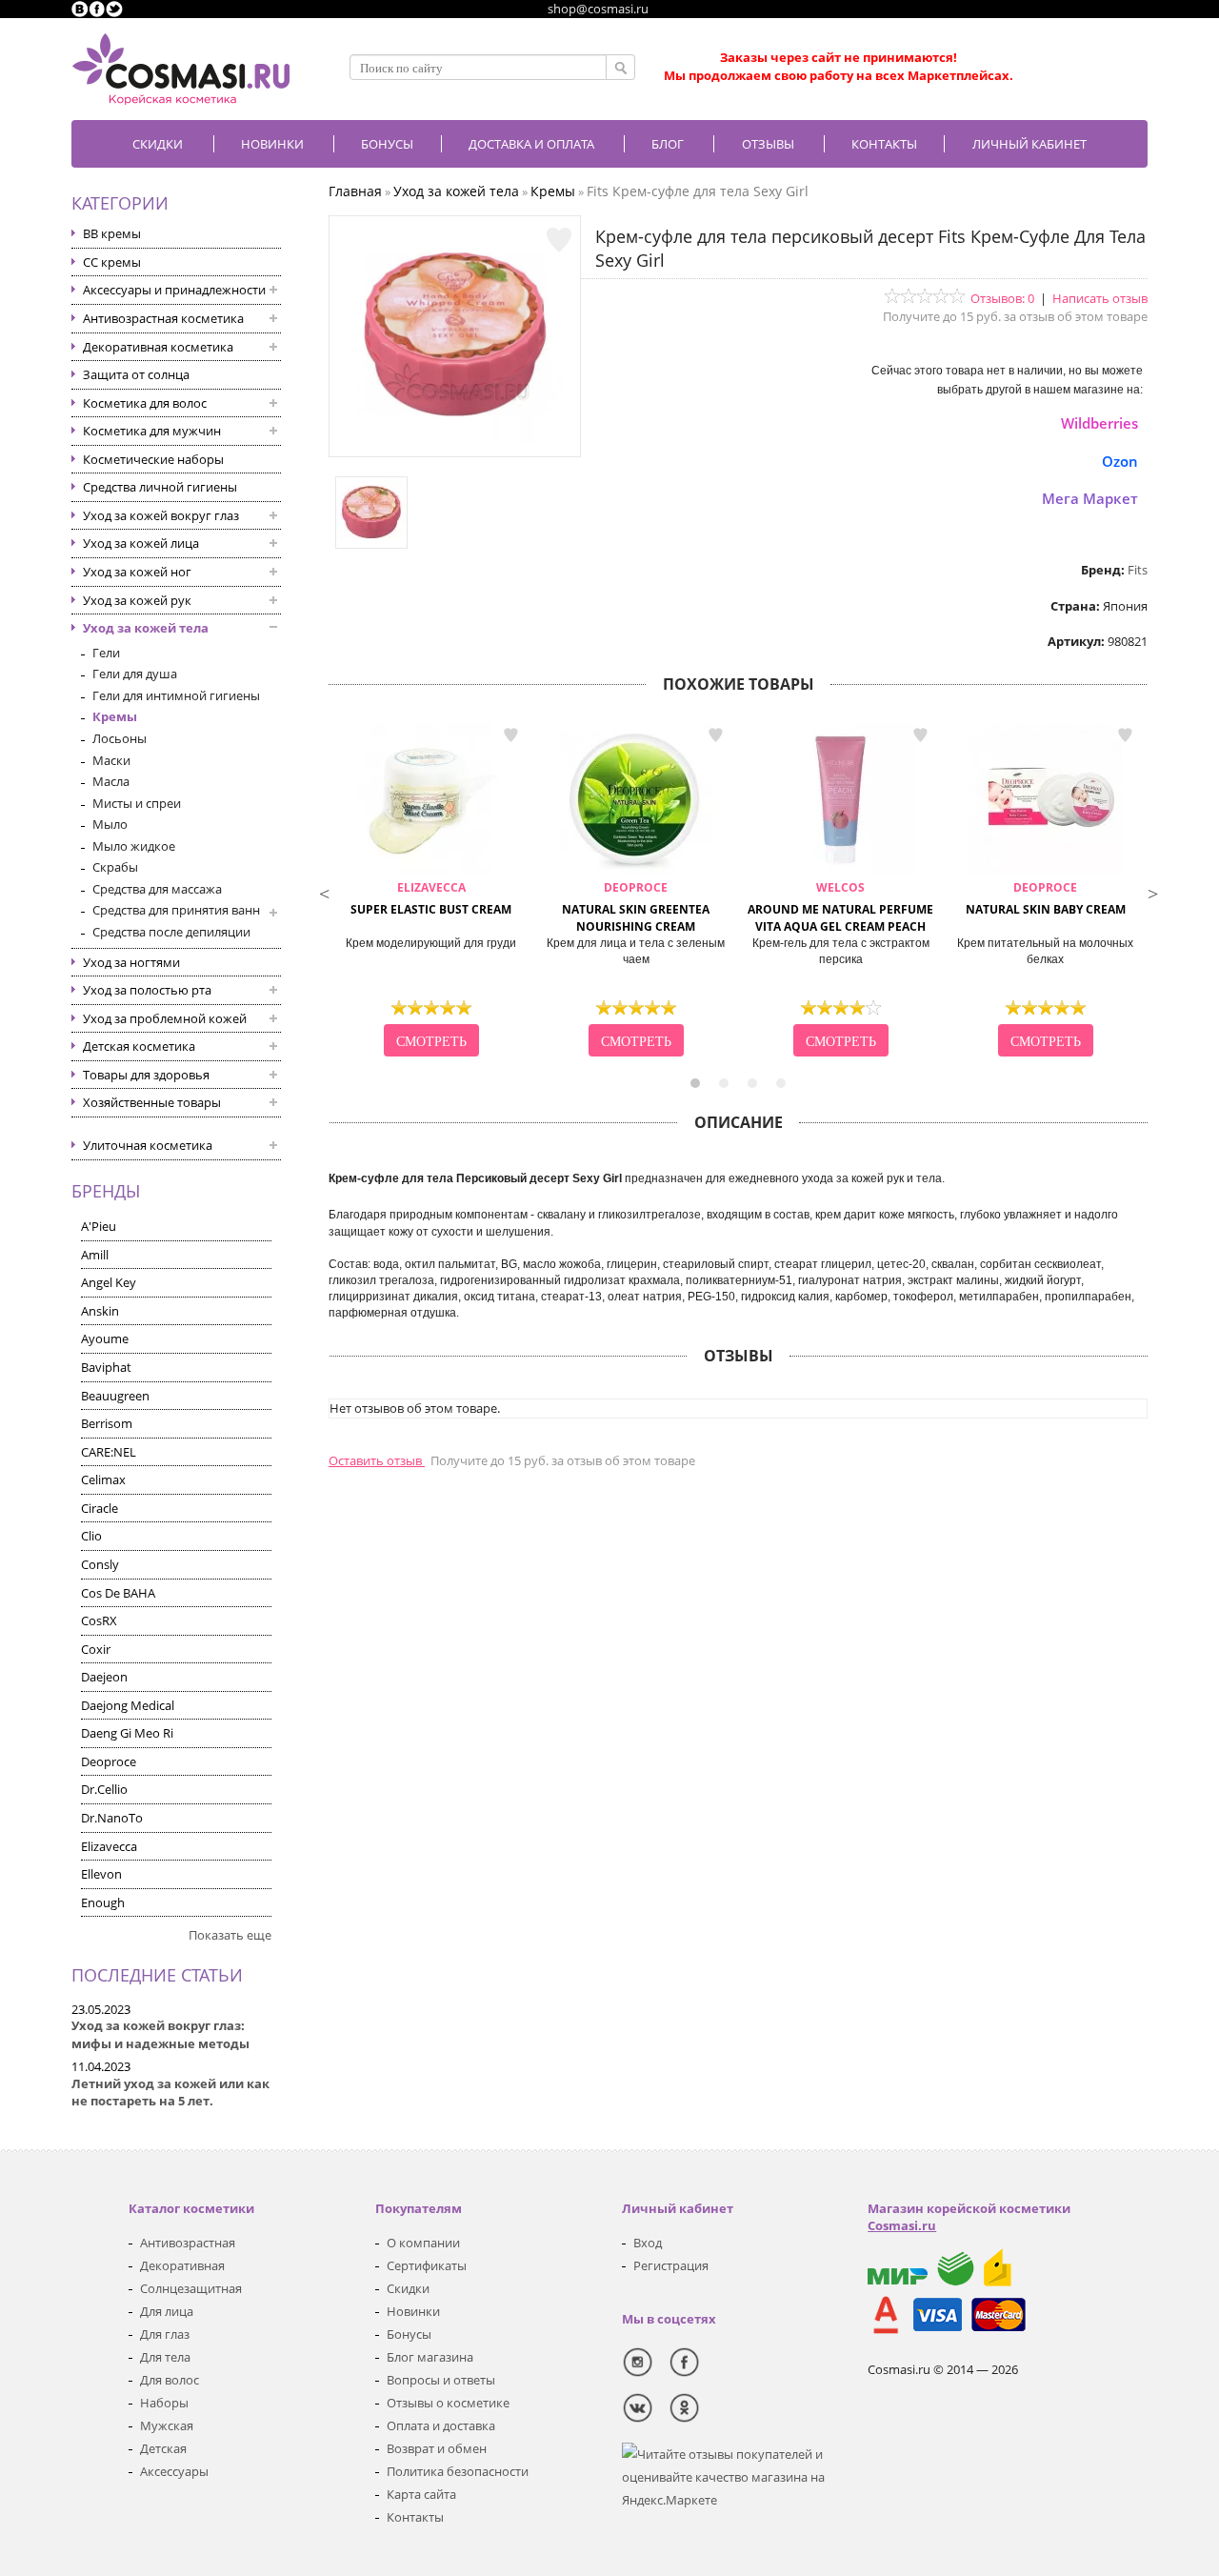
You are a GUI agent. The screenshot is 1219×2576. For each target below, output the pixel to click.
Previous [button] (324, 892)
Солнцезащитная (191, 2288)
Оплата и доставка (441, 2425)
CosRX (99, 1620)
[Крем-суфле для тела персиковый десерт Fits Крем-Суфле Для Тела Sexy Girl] (455, 438)
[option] (431, 892)
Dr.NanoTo (112, 1818)
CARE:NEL (109, 1452)
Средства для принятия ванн (176, 910)
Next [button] (1152, 892)
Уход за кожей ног (137, 572)
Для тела (165, 2357)
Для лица (167, 2311)
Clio (91, 1536)
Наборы (164, 2403)
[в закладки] (559, 240)
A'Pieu (99, 1226)
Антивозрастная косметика (163, 318)
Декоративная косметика (158, 347)
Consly (100, 1564)
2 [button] (724, 1083)
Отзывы (768, 144)
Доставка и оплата (531, 144)
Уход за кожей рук (137, 600)
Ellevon (101, 1874)
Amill (95, 1255)
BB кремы (112, 233)
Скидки (158, 144)
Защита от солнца (136, 374)
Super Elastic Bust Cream (431, 898)
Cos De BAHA (118, 1593)
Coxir (96, 1649)
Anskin (100, 1311)
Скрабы (115, 867)
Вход (648, 2243)
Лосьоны (120, 738)
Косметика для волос (145, 403)
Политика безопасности (458, 2471)
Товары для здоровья (146, 1075)
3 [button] (752, 1083)
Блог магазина (430, 2357)
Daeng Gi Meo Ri (127, 1733)
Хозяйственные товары (152, 1102)
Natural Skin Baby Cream (1046, 898)
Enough (103, 1902)
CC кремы (112, 262)
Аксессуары (174, 2471)
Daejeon (104, 1677)
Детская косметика (139, 1046)
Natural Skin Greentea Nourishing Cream (636, 907)
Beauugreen (115, 1396)
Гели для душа (135, 674)
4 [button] (781, 1083)
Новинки (272, 144)
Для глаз (165, 2334)
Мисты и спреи (137, 803)
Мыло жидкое (134, 846)
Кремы (115, 716)
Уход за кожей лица (141, 543)
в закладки (510, 735)
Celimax (103, 1479)
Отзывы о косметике (448, 2403)
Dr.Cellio (104, 1789)
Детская (163, 2448)
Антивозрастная (188, 2243)
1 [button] (695, 1083)
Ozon (1120, 461)
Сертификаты (427, 2265)
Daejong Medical (128, 1705)
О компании (423, 2243)
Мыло (110, 824)
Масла (111, 781)
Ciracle (100, 1508)
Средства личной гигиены (160, 487)
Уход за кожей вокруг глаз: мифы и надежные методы (160, 2034)
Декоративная (182, 2265)
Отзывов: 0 (1002, 298)
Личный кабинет (1029, 144)
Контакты (884, 144)
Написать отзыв (1100, 298)
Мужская (167, 2425)
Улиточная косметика (148, 1145)
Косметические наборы (153, 459)
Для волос (170, 2380)
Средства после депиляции (171, 932)
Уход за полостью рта (147, 990)
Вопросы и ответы (441, 2380)
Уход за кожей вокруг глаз (161, 515)
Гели (106, 653)
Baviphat (106, 1367)
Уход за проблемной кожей (165, 1018)
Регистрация (671, 2265)
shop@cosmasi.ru (598, 9)
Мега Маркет (1090, 498)
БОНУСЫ (387, 144)
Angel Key (109, 1282)
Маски (111, 760)
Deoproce (109, 1761)
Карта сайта (421, 2494)
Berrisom (107, 1423)
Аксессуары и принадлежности (174, 290)
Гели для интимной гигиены (176, 695)
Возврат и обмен (437, 2448)
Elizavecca (109, 1846)
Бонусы (409, 2334)
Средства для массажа (157, 889)
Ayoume (105, 1338)
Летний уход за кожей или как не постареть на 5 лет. (170, 2093)
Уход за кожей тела (146, 628)
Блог (668, 144)
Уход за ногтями (131, 962)
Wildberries (1099, 423)
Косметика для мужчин (152, 431)
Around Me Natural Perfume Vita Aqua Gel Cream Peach (840, 907)
